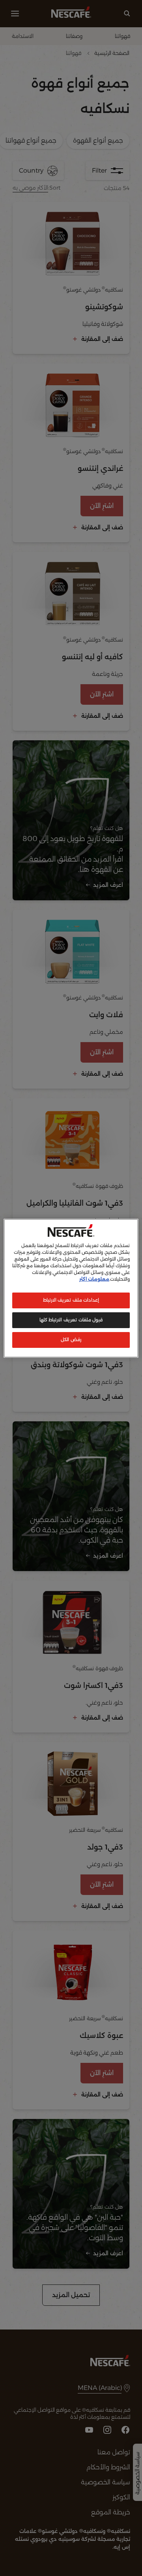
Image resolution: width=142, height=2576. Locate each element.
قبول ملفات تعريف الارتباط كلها (71, 1320)
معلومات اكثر (94, 1279)
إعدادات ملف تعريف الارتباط (71, 1300)
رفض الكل (71, 1340)
